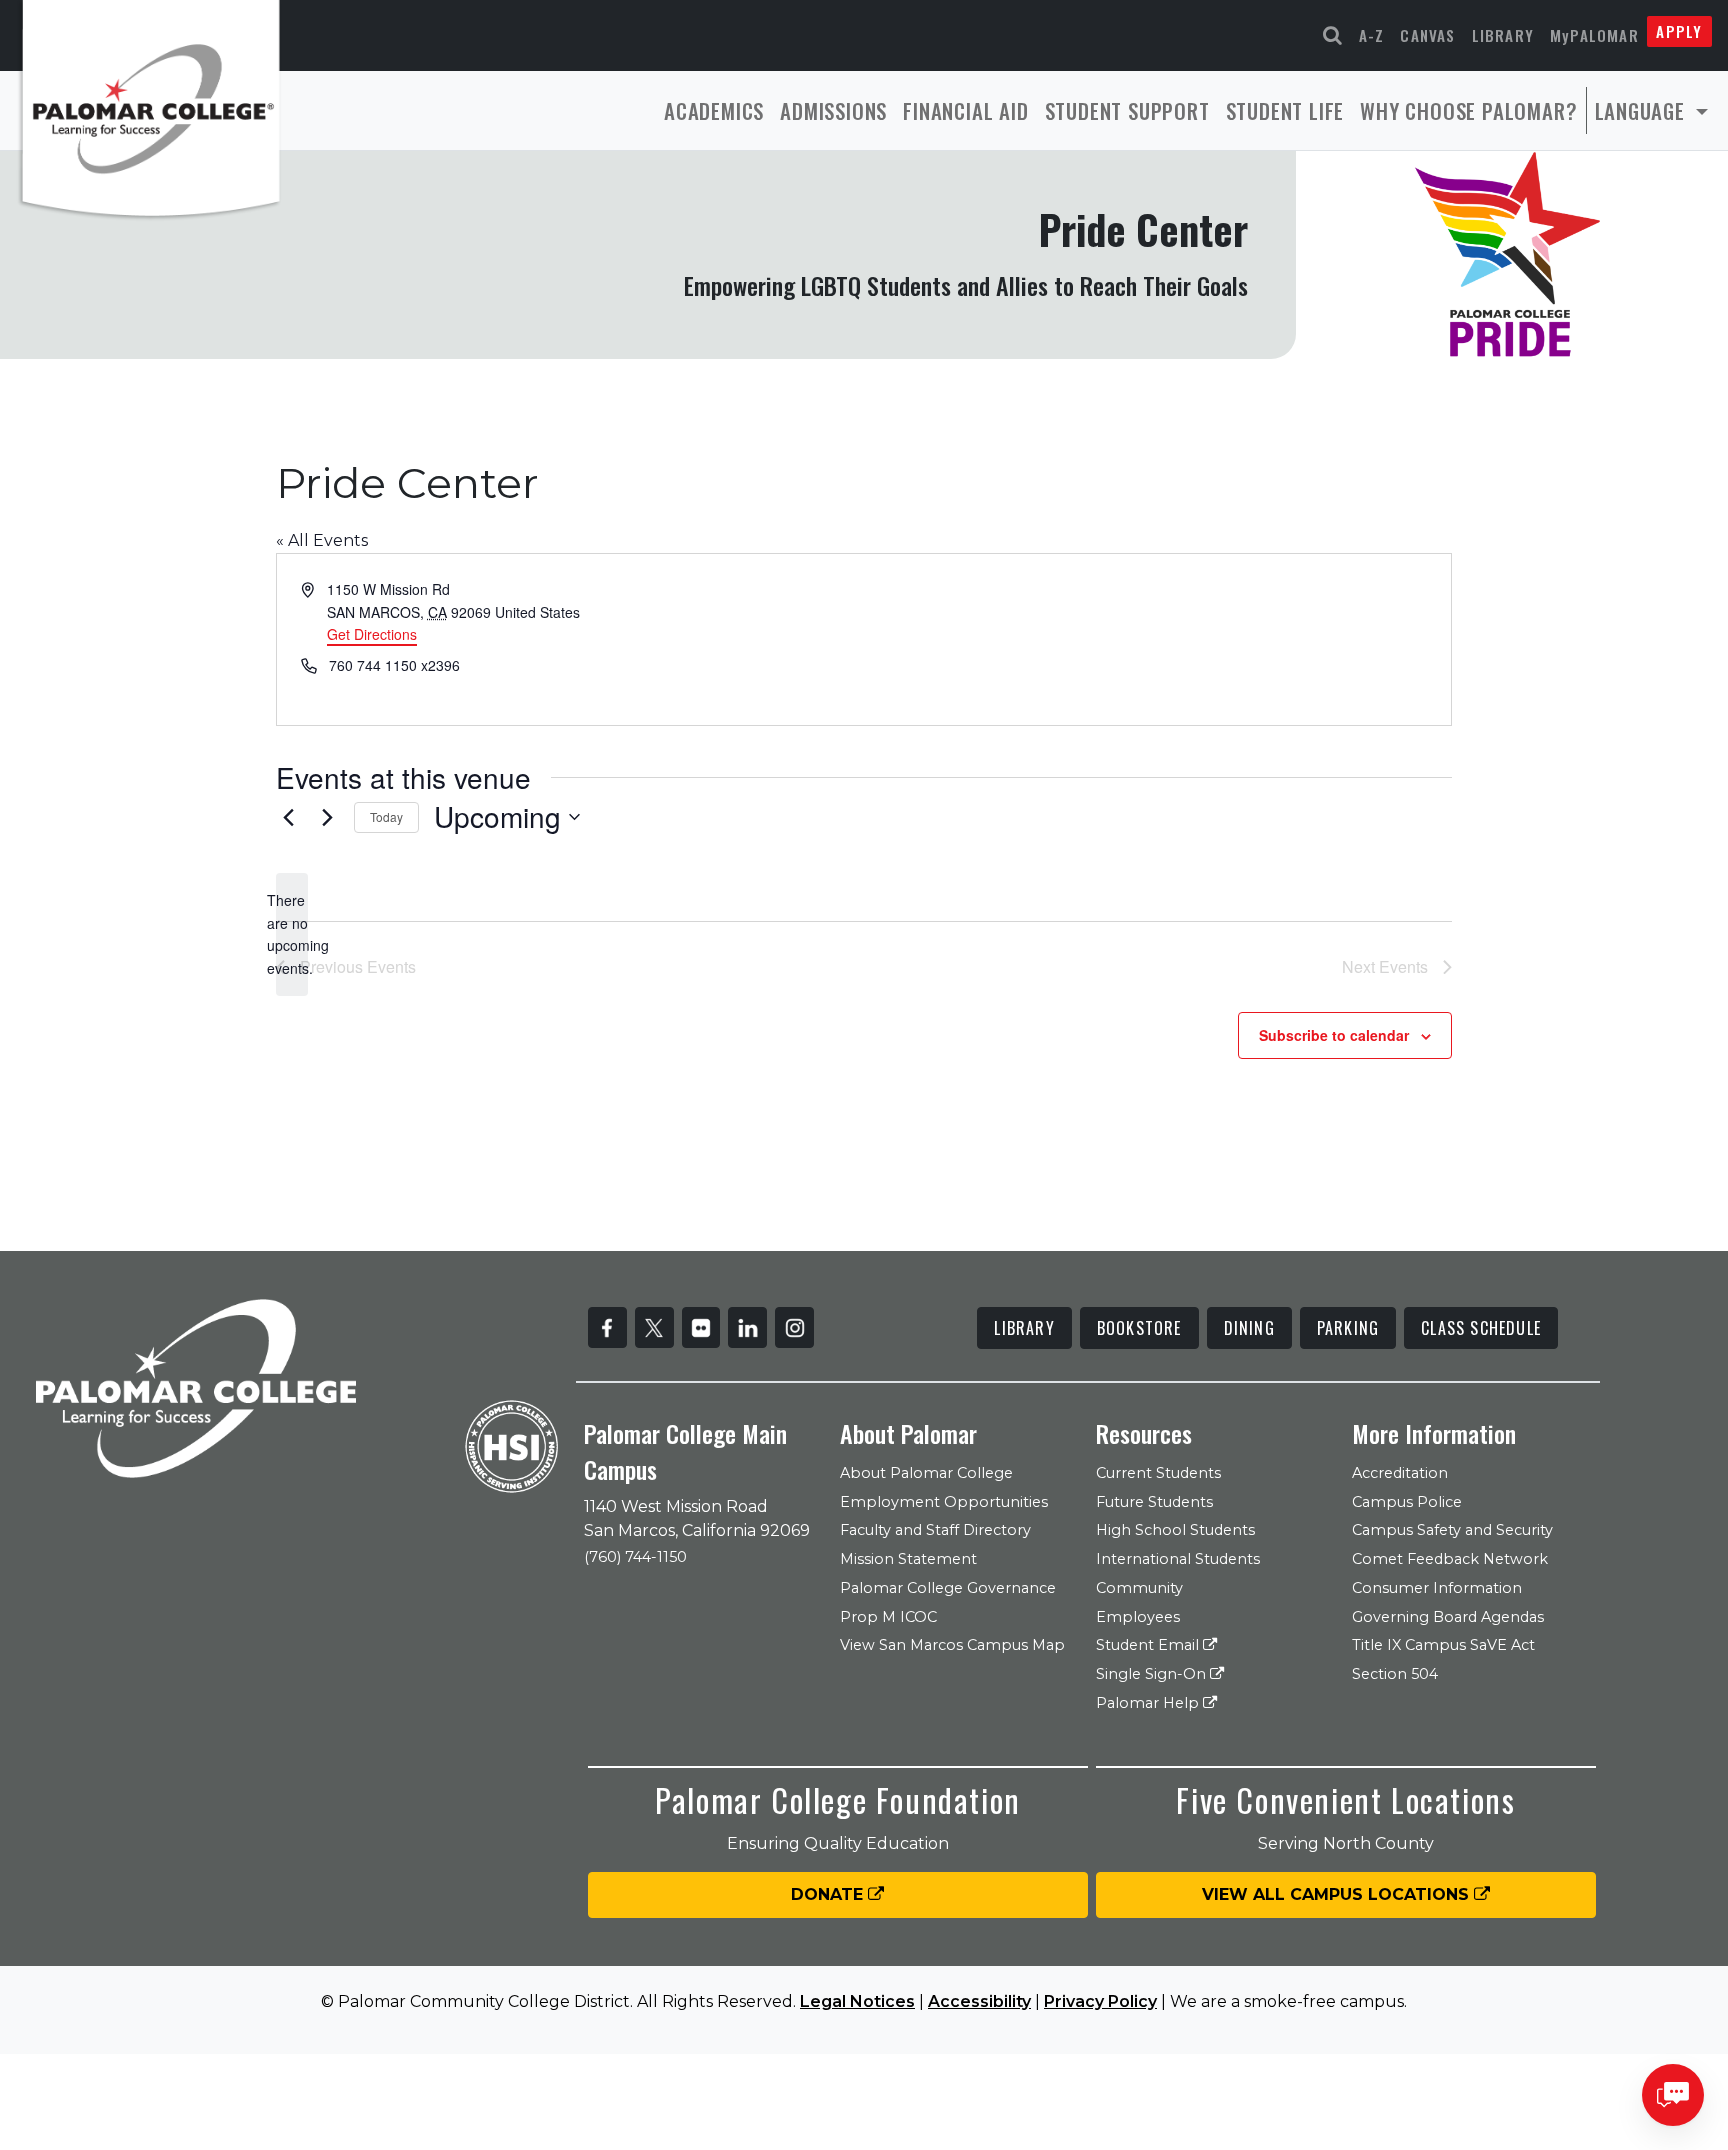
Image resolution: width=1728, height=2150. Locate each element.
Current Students (1158, 1473)
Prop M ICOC (888, 1617)
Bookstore (1139, 1328)
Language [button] (1643, 110)
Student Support (1127, 110)
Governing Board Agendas (1448, 1617)
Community (1139, 1588)
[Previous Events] (288, 817)
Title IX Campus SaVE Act (1443, 1645)
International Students (1178, 1559)
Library (1503, 35)
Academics (714, 110)
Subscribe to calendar (1334, 1035)
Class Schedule (1481, 1328)
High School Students (1175, 1530)
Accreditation (1400, 1473)
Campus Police (1407, 1502)
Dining (1249, 1328)
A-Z (1372, 35)
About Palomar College (926, 1473)
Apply (1679, 31)
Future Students (1154, 1502)
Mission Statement (908, 1559)
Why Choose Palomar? (1468, 110)
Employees (1138, 1617)
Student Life (1285, 110)
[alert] (292, 934)
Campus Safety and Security (1452, 1530)
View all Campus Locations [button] (1338, 1894)
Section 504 (1395, 1674)
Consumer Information (1437, 1588)
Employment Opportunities (944, 1502)
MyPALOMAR (1594, 35)
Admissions (833, 110)
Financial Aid (965, 110)
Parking (1348, 1328)
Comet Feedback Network (1450, 1559)
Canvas (1427, 35)
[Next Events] (327, 817)
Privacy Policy (1100, 2001)
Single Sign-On (1153, 1674)
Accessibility (979, 2001)
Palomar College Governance (948, 1588)
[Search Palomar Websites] (1333, 35)
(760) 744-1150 (635, 1557)
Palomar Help (1149, 1703)
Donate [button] (829, 1894)
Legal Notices (857, 2001)
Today (386, 816)
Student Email (1149, 1645)
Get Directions (372, 634)
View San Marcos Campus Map (952, 1645)
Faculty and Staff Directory (935, 1530)
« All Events (322, 540)
